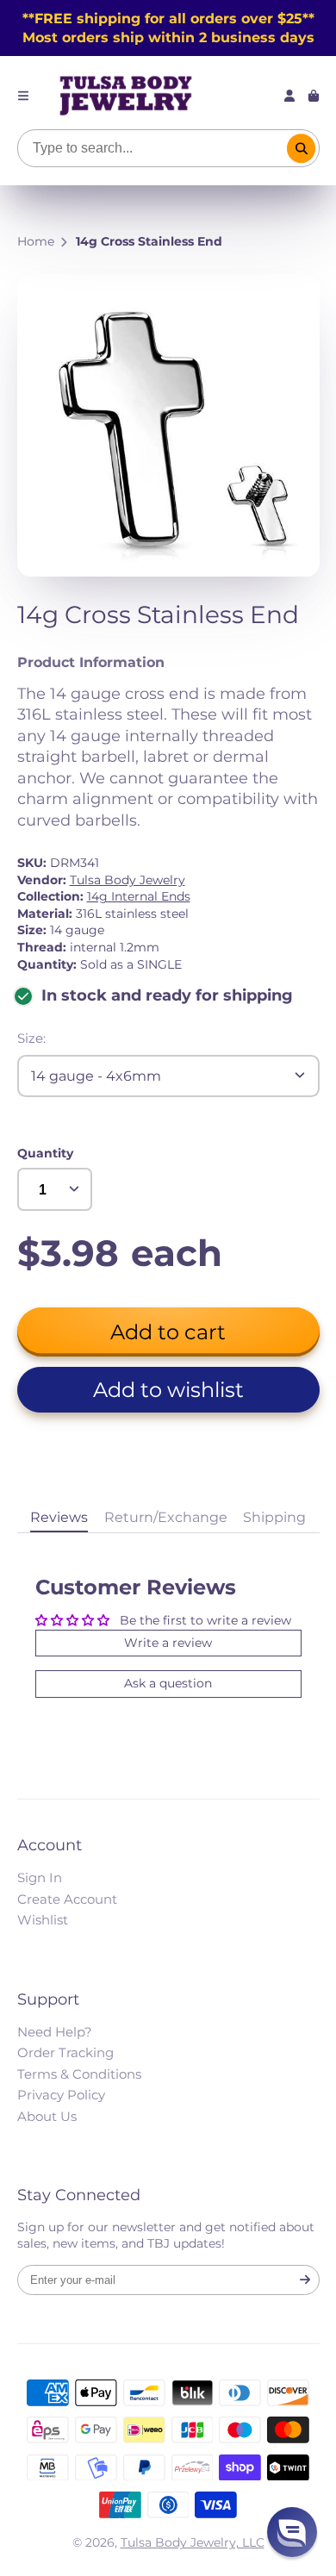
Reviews (59, 1517)
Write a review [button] (168, 1643)
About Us (47, 2116)
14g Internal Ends (139, 896)
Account (289, 96)
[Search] (302, 148)
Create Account (67, 1899)
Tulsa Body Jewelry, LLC (193, 2542)
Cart (314, 96)
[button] (168, 1390)
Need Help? (55, 2032)
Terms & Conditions (79, 2074)
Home (36, 241)
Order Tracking (65, 2052)
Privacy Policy (61, 2095)
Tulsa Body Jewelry (128, 880)
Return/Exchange (166, 1517)
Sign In (40, 1877)
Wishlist (43, 1920)
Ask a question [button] (168, 1683)
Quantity (45, 1153)
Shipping (274, 1517)
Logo (126, 96)
